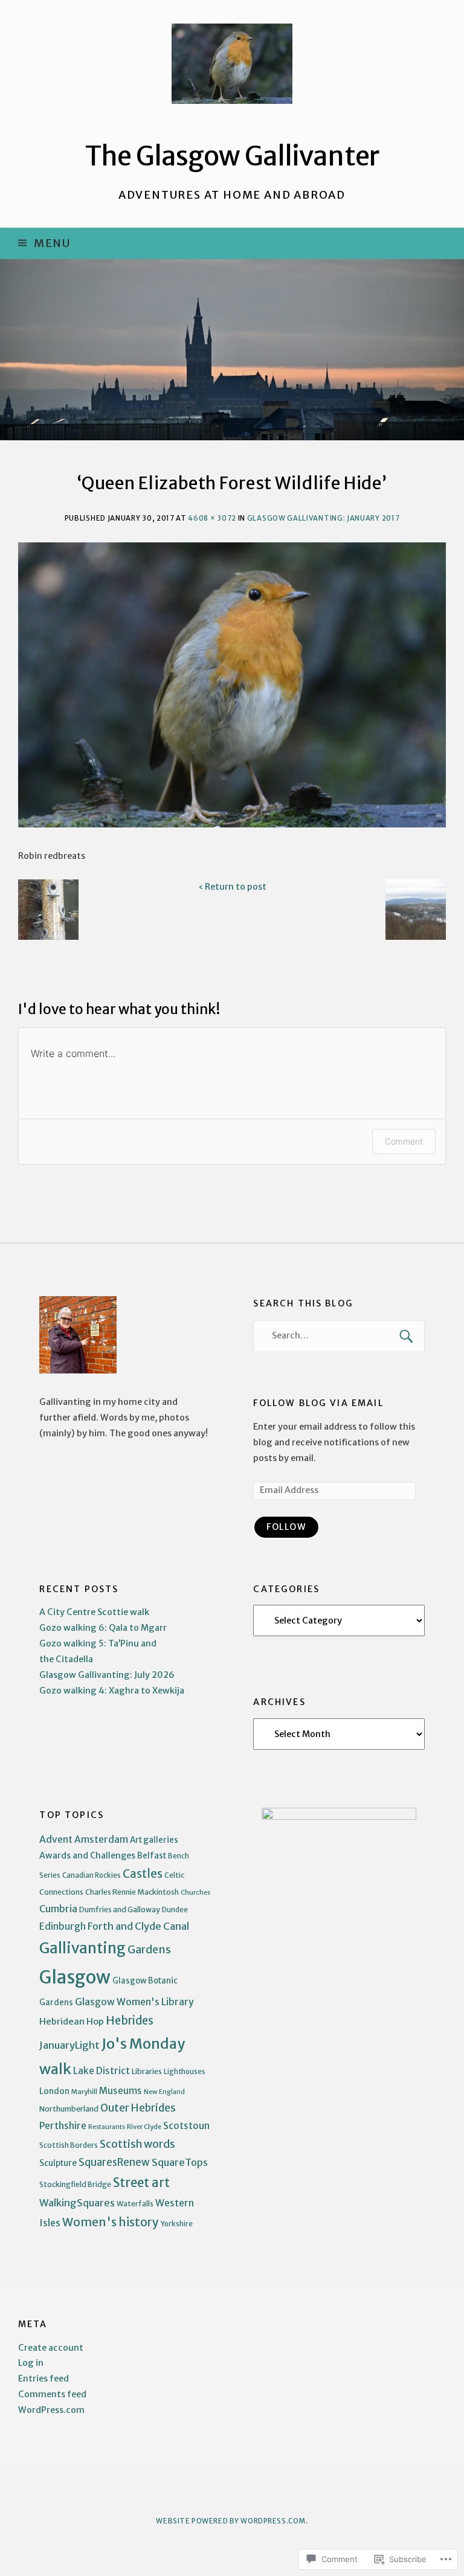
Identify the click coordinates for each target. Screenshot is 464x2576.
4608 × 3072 (212, 518)
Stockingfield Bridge (75, 2184)
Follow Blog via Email (318, 1403)
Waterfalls (135, 2204)
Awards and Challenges (87, 1855)
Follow (286, 1527)
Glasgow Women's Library (134, 2002)
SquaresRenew (114, 2163)
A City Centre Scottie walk (94, 1612)
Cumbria (58, 1909)
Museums (121, 2091)
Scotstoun (186, 2126)
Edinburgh (63, 1926)
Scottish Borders (69, 2145)
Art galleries (154, 1840)
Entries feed (43, 2378)
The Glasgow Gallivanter (232, 156)
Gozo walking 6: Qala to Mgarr (103, 1628)
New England (164, 2092)
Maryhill (84, 2092)
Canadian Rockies (92, 1875)
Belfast (152, 1856)
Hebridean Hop (72, 2021)
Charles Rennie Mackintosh (132, 1892)
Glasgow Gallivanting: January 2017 (324, 518)
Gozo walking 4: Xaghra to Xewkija (112, 1691)
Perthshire (63, 2126)
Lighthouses (185, 2072)
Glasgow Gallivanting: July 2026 (107, 1675)
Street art (141, 2183)
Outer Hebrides (138, 2108)
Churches (195, 1892)
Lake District (101, 2071)
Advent (56, 1839)
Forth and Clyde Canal (138, 1926)
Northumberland (69, 2109)
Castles (143, 1874)
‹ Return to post (232, 887)
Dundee (175, 1910)
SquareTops (180, 2163)
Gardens (149, 1949)
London (54, 2091)
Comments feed (52, 2394)
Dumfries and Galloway (120, 1910)
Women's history (111, 2222)
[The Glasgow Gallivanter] (232, 350)
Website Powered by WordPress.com (230, 2521)
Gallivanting (82, 1948)
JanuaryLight (69, 2045)
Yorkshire (177, 2224)
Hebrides (130, 2021)
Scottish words (137, 2144)
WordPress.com (51, 2410)
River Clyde (144, 2127)
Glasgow (75, 1977)
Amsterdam (101, 1839)
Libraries (147, 2071)
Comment (404, 1141)
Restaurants (107, 2127)
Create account (51, 2348)
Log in (31, 2363)
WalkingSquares (77, 2203)
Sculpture (58, 2163)
